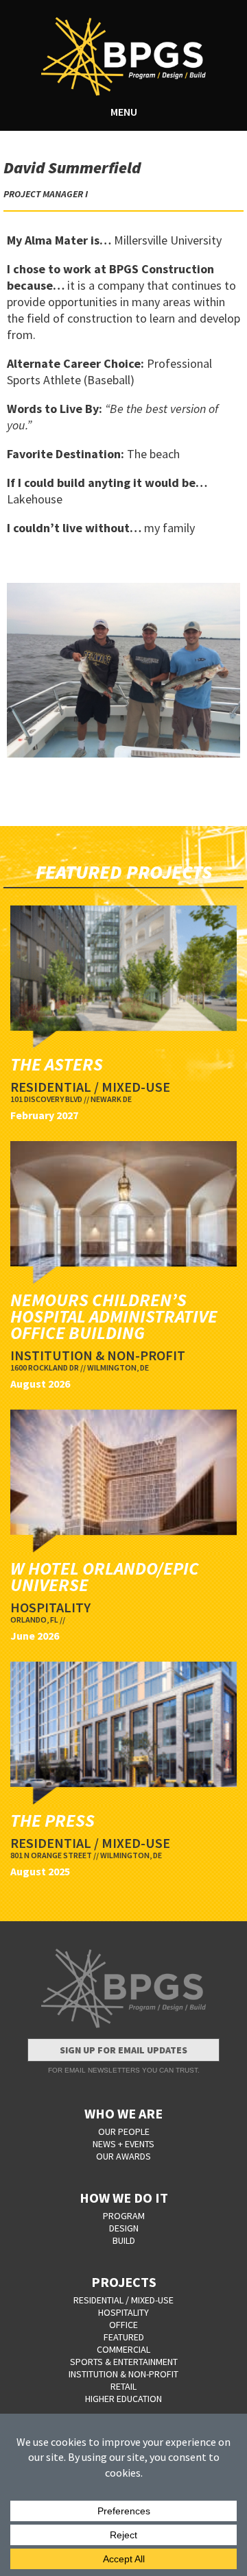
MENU (124, 112)
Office (123, 2325)
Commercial (123, 2349)
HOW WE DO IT (124, 2198)
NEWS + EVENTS (123, 2144)
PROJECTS (124, 2282)
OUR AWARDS (123, 2156)
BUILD (124, 2240)
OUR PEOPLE (124, 2131)
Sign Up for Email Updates (123, 2050)
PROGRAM (124, 2216)
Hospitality (123, 2312)
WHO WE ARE (123, 2113)
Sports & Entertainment (124, 2362)
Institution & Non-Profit (123, 2374)
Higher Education (123, 2399)
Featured (124, 2337)
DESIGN (124, 2228)
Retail (123, 2386)
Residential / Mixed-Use (123, 2300)
